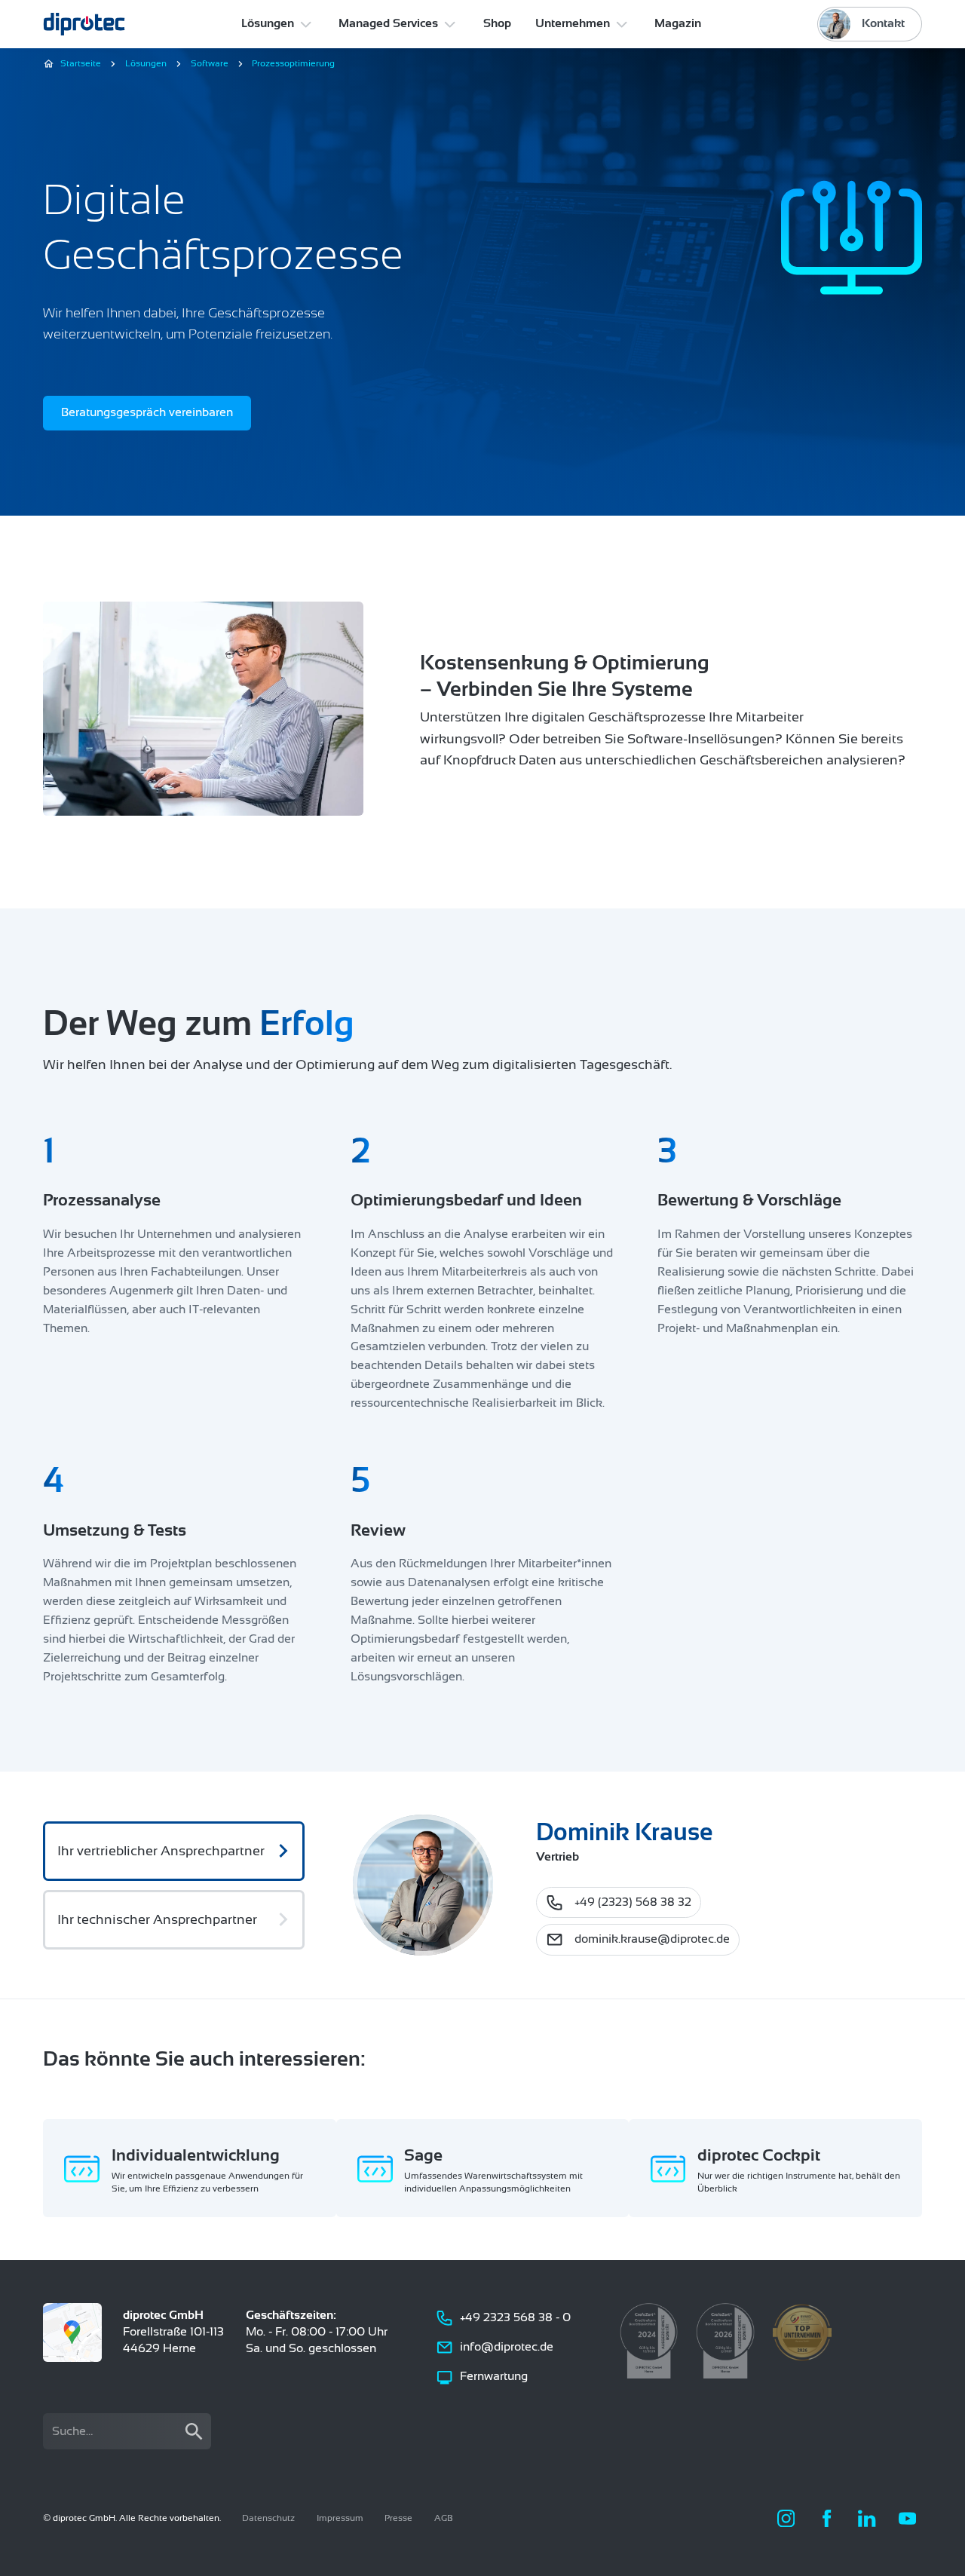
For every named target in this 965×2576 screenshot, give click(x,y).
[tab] (174, 1851)
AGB (444, 2518)
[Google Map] (72, 2332)
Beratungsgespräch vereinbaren (147, 412)
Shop (497, 23)
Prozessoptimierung (293, 63)
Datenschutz (268, 2518)
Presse (398, 2518)
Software (210, 63)
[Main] (84, 24)
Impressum (340, 2518)
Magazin (678, 23)
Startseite (81, 63)
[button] (278, 24)
